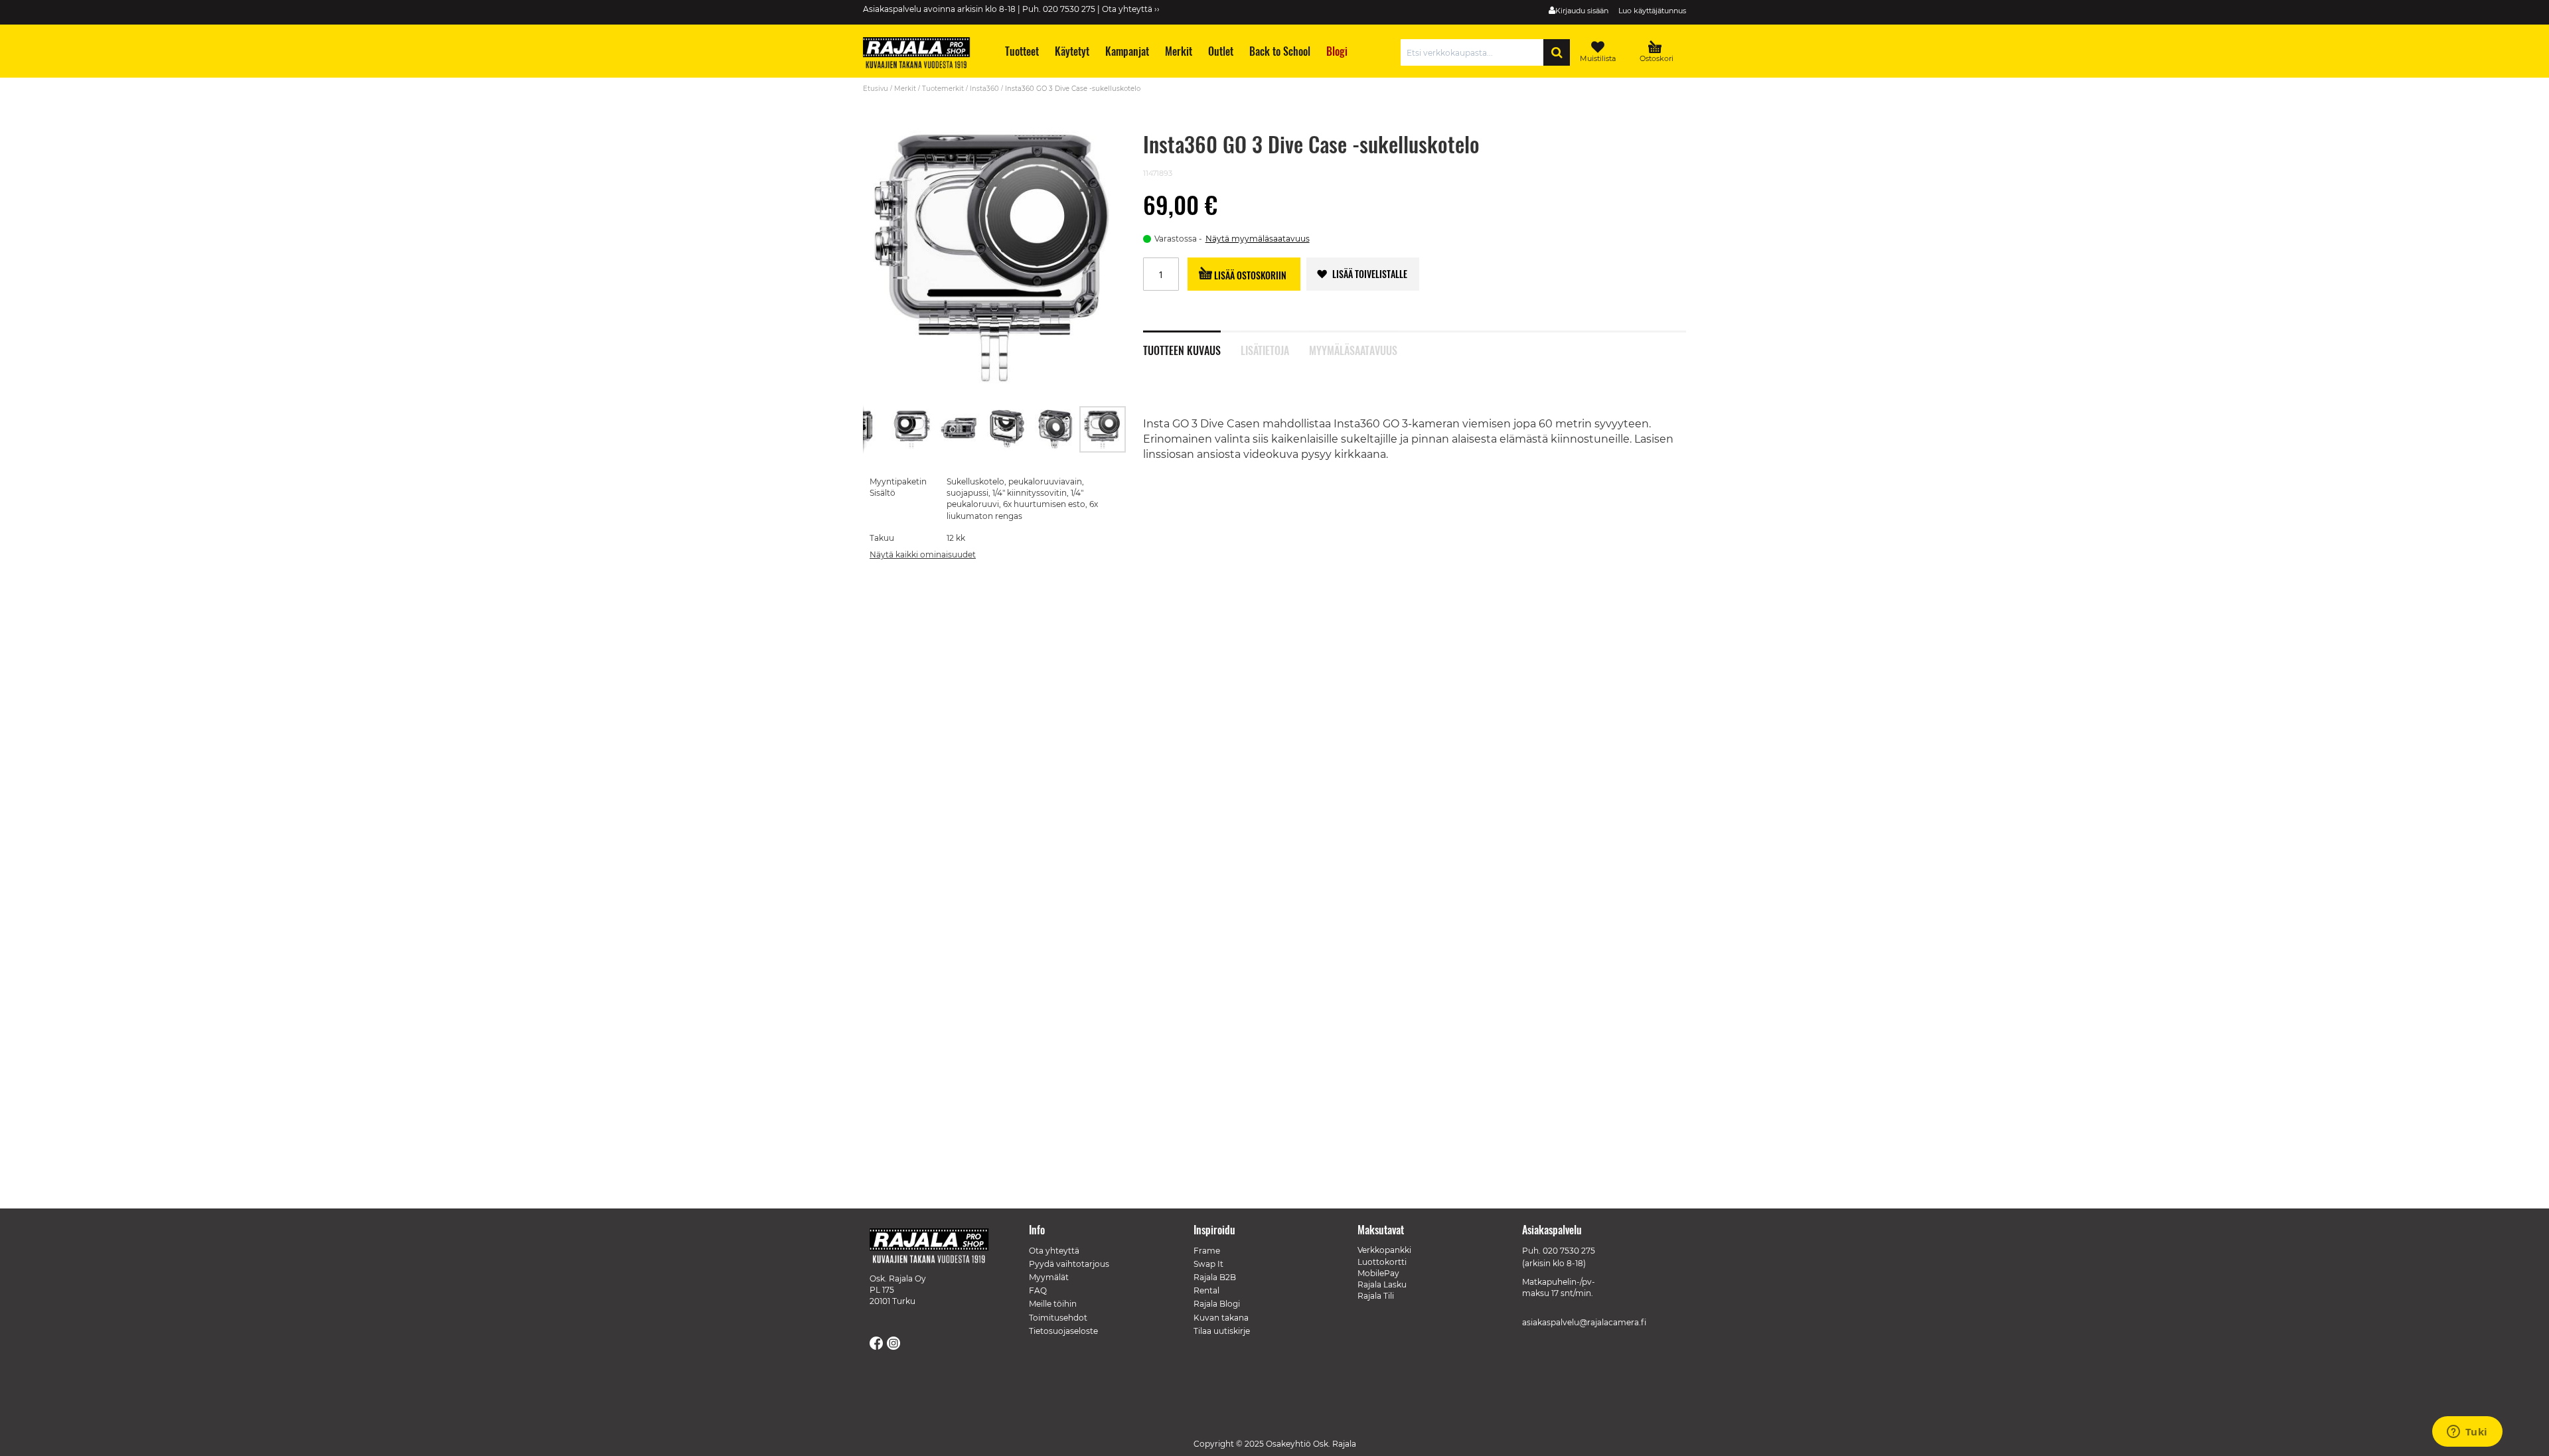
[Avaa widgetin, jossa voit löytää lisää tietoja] (2467, 1433)
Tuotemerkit (943, 89)
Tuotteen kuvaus (1182, 349)
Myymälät (1049, 1277)
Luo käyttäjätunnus (1652, 11)
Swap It (1208, 1264)
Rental (1206, 1290)
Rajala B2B (1215, 1277)
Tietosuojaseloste (1063, 1331)
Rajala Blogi (1217, 1304)
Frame (1207, 1251)
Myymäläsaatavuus (1353, 349)
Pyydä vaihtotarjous (1069, 1264)
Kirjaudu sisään (1582, 11)
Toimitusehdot (1058, 1318)
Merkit (905, 89)
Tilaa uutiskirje (1222, 1331)
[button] (864, 429)
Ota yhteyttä (1054, 1251)
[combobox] (1475, 52)
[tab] (1192, 343)
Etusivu (876, 89)
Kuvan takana (1221, 1318)
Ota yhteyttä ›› (1131, 9)
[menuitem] (1021, 51)
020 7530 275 (1569, 1251)
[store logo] (923, 54)
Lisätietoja (1265, 349)
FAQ (1038, 1290)
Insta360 (984, 89)
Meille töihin (1053, 1304)
